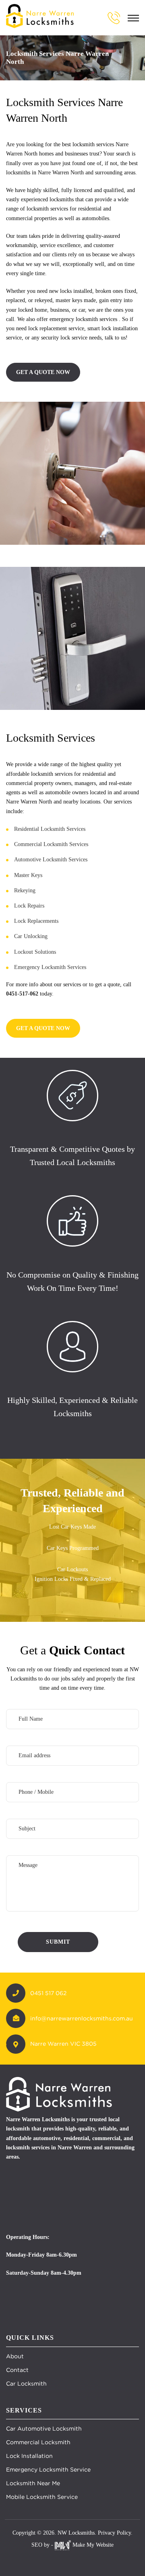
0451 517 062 (48, 1993)
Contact (17, 2370)
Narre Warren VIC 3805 (63, 2044)
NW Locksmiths (76, 2533)
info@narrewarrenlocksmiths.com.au (82, 2018)
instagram (81, 2560)
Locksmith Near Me (33, 2483)
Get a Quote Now (43, 372)
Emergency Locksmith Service (48, 2470)
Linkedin (99, 2560)
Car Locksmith (26, 2384)
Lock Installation (29, 2456)
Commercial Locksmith (38, 2442)
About (15, 2356)
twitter (63, 2560)
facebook (45, 2560)
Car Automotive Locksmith (44, 2429)
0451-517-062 (22, 994)
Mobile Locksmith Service (42, 2497)
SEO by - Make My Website (72, 2545)
